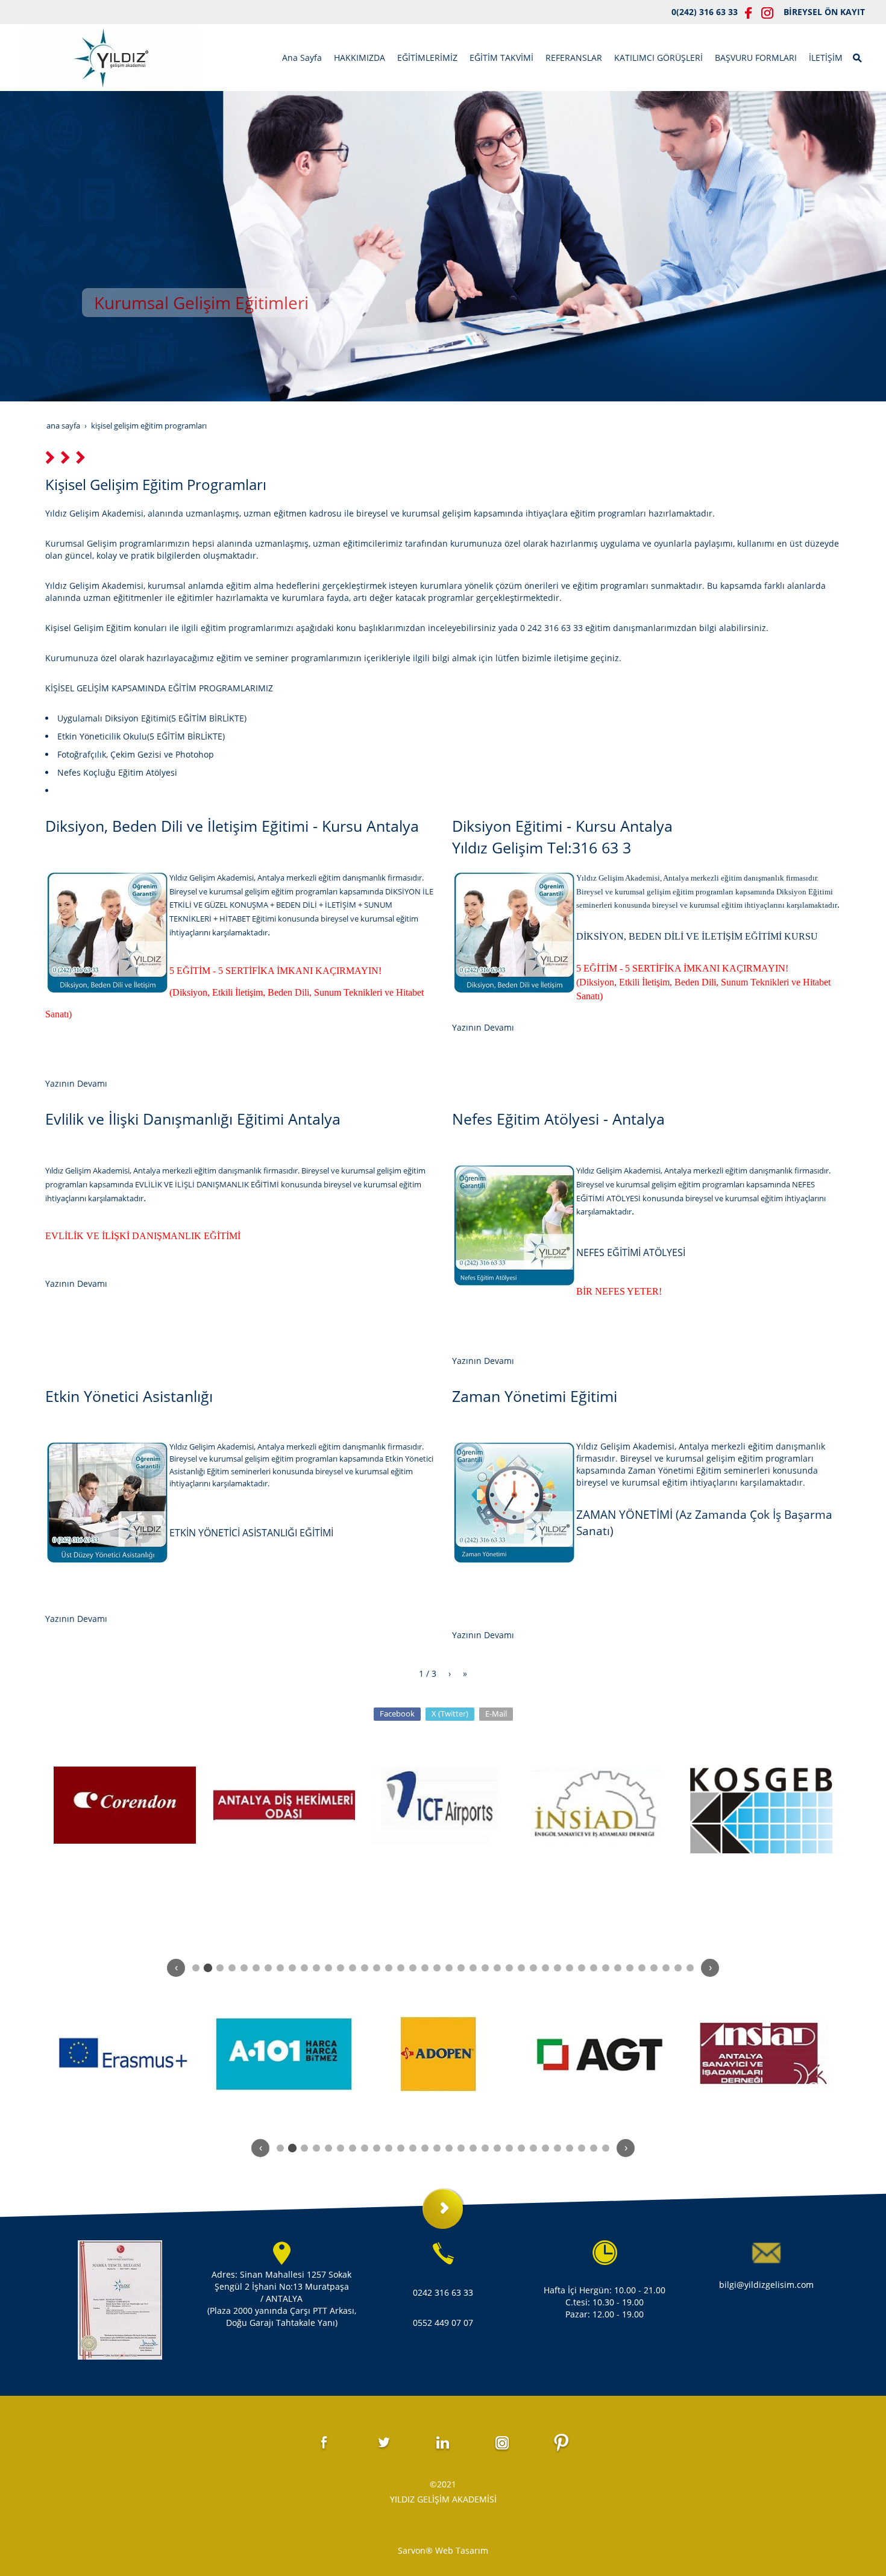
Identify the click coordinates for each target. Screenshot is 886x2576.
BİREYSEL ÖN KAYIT (824, 12)
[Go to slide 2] (208, 1968)
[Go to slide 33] (582, 1968)
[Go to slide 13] (341, 1968)
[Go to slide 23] (461, 1968)
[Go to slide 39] (654, 1968)
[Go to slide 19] (413, 1968)
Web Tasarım (462, 2550)
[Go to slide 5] (244, 1968)
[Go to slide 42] (690, 1968)
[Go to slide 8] (280, 1968)
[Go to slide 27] (509, 1968)
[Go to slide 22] (449, 1968)
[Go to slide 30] (545, 1968)
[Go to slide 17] (389, 1968)
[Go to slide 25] (485, 1968)
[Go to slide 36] (618, 1968)
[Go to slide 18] (401, 1968)
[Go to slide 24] (473, 1968)
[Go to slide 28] (521, 1968)
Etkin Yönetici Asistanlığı (129, 1396)
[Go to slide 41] (678, 1968)
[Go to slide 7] (268, 1968)
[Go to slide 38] (642, 1968)
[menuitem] (302, 58)
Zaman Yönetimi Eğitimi (535, 1396)
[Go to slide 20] (425, 1968)
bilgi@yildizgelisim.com (766, 2285)
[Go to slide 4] (232, 1968)
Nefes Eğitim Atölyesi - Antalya (558, 1119)
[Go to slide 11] (316, 1968)
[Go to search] (858, 57)
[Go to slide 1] (196, 1968)
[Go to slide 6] (256, 1968)
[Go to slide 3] (220, 1968)
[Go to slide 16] (377, 1968)
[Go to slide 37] (630, 1968)
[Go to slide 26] (497, 1968)
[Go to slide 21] (437, 1968)
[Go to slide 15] (365, 1968)
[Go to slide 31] (558, 1968)
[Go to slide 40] (666, 1968)
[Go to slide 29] (533, 1968)
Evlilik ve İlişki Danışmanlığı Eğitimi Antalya (193, 1119)
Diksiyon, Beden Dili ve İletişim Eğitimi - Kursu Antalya (232, 826)
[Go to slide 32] (570, 1968)
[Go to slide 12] (328, 1968)
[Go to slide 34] (594, 1968)
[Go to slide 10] (304, 1968)
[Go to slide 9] (292, 1968)
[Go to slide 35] (606, 1968)
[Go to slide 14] (353, 1968)
